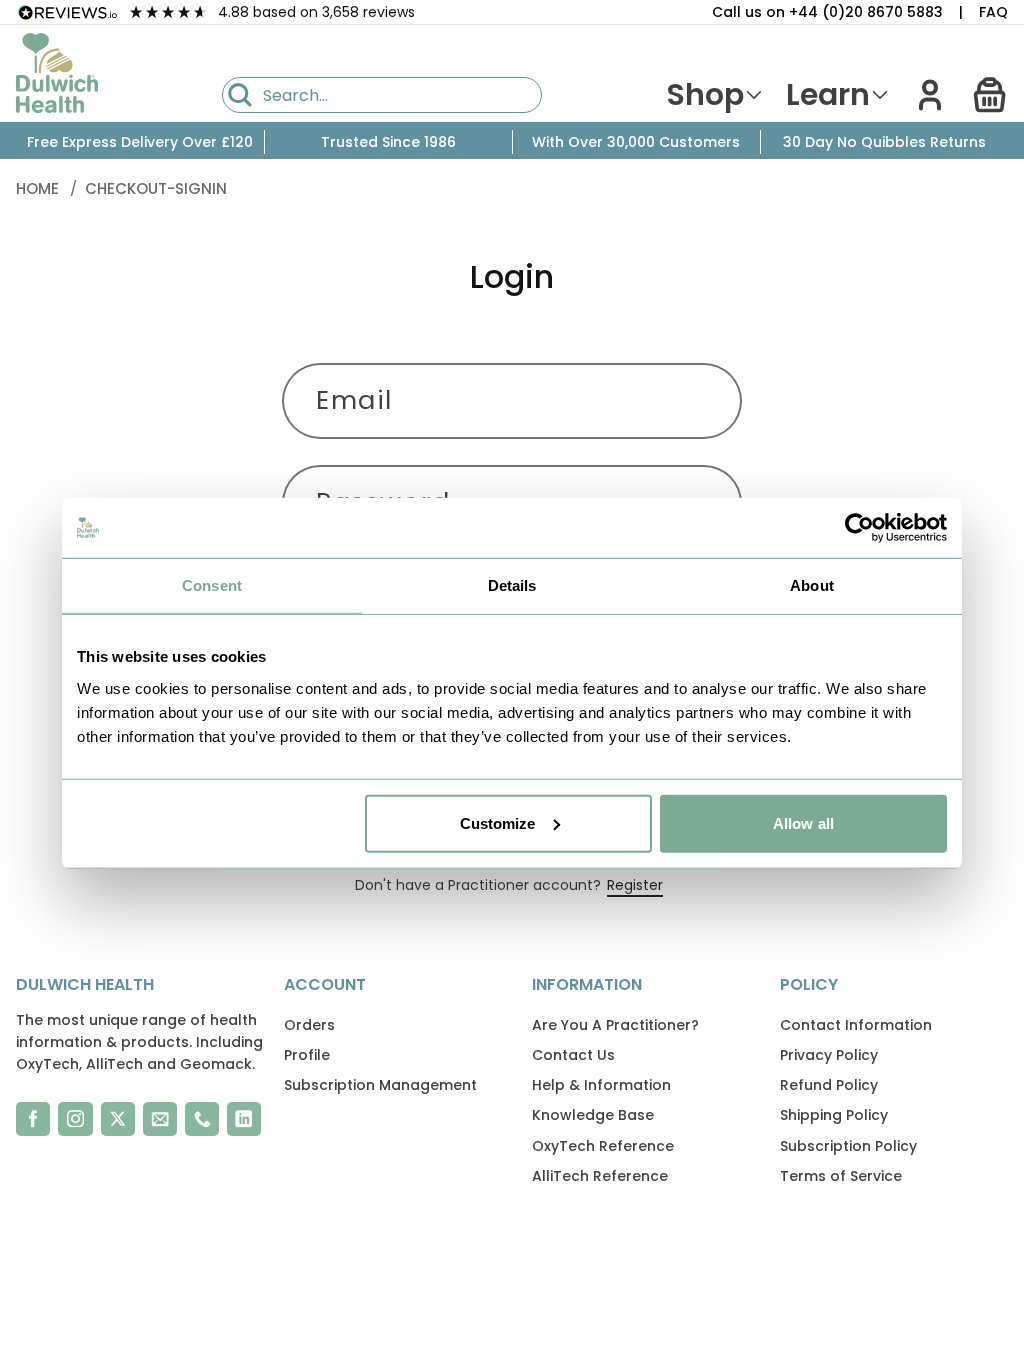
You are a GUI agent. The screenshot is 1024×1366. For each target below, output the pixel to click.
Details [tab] (512, 585)
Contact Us (573, 1055)
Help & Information (601, 1085)
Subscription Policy (848, 1146)
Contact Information (856, 1025)
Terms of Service (841, 1176)
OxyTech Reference (603, 1146)
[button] (990, 95)
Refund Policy (829, 1085)
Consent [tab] (212, 585)
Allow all (803, 822)
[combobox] (382, 95)
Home (39, 188)
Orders (309, 1025)
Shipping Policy (834, 1115)
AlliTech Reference (600, 1176)
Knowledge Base (593, 1115)
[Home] (57, 73)
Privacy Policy (829, 1055)
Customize (498, 822)
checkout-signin (156, 188)
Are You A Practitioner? (615, 1025)
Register (635, 885)
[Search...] (240, 95)
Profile (307, 1055)
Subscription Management (380, 1085)
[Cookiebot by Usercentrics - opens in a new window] (859, 528)
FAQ (993, 12)
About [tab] (812, 585)
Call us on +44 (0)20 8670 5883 (827, 12)
